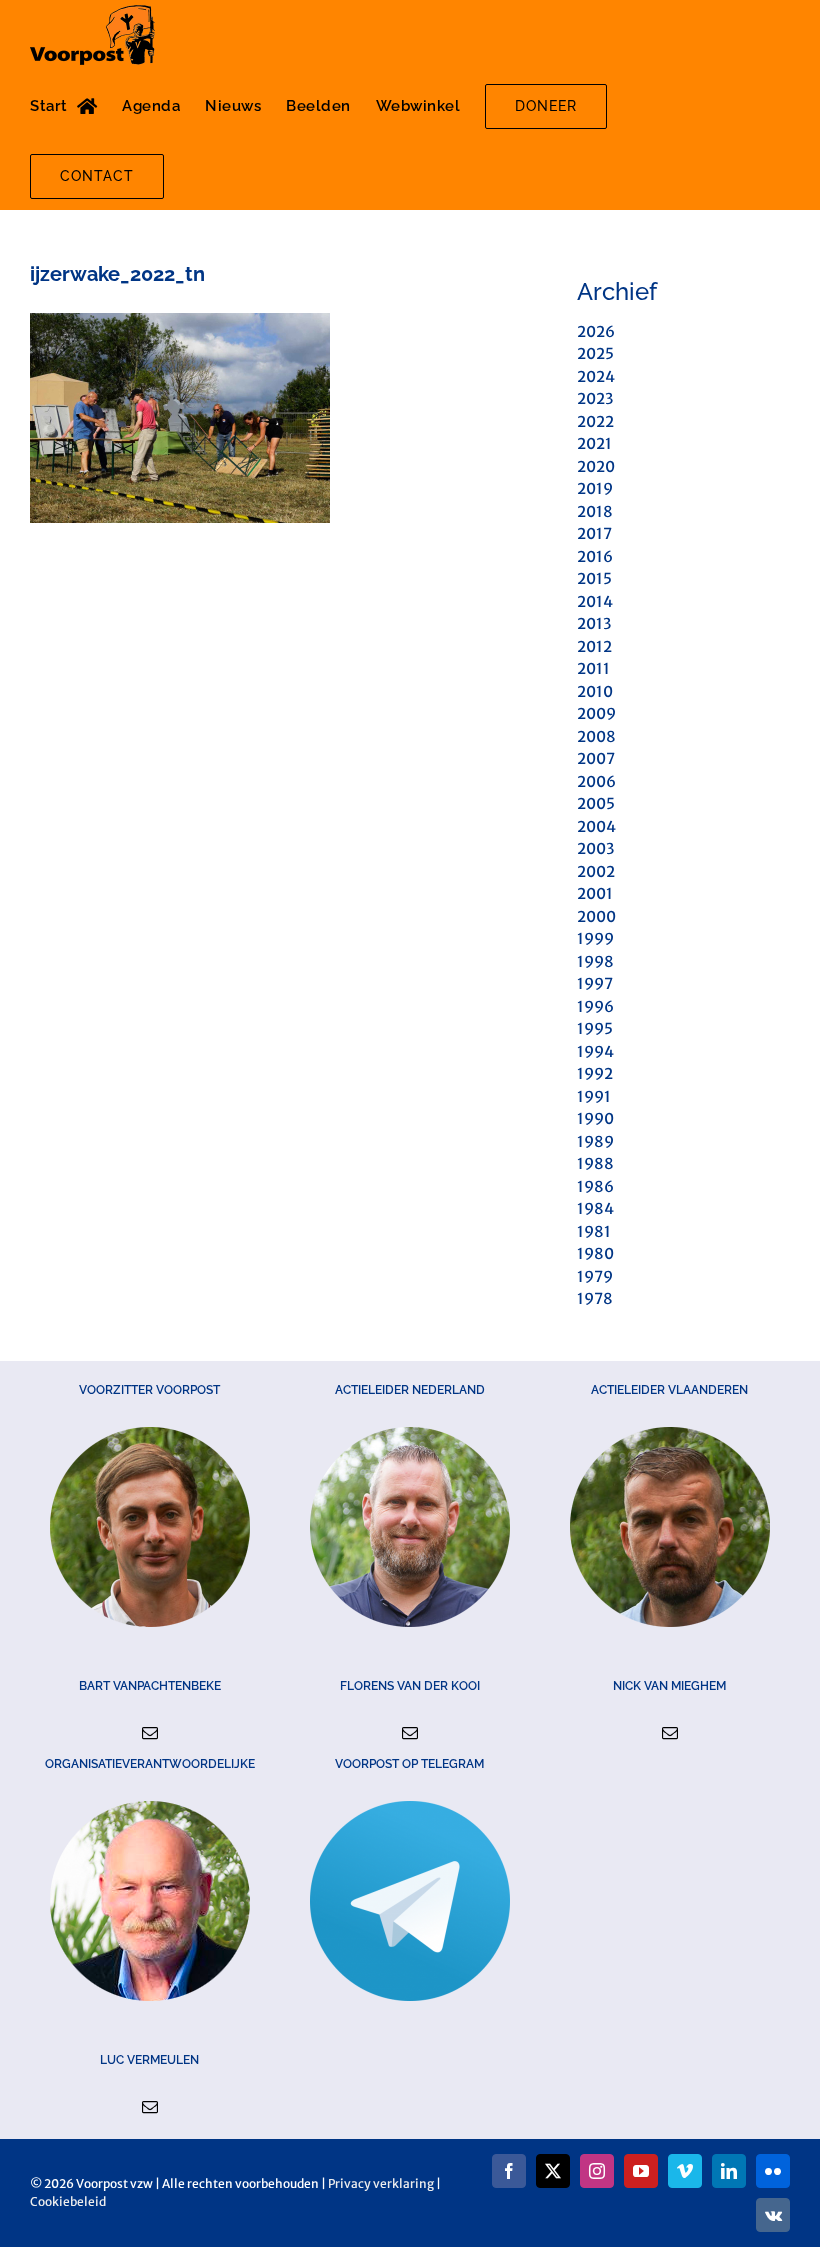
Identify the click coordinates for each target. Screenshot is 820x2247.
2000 (596, 916)
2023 (595, 398)
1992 (595, 1073)
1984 (595, 1208)
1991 (594, 1096)
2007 (596, 758)
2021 (594, 443)
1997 (595, 983)
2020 (596, 466)
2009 (596, 713)
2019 (595, 488)
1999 (595, 938)
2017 (594, 533)
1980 (595, 1253)
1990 (595, 1118)
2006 (596, 781)
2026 (596, 331)
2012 (594, 646)
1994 (595, 1051)
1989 (595, 1141)
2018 (595, 511)
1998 (595, 961)
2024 (596, 376)
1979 (595, 1276)
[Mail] (150, 1733)
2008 (596, 736)
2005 (596, 803)
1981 (594, 1231)
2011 (593, 668)
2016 (595, 556)
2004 (596, 826)
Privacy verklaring (381, 2183)
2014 (595, 601)
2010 (595, 691)
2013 (594, 623)
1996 (595, 1006)
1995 (595, 1028)
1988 (595, 1163)
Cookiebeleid (68, 2201)
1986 (595, 1186)
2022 (595, 421)
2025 (595, 353)
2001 (595, 893)
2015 (594, 578)
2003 (595, 848)
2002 (596, 871)
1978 (595, 1298)
